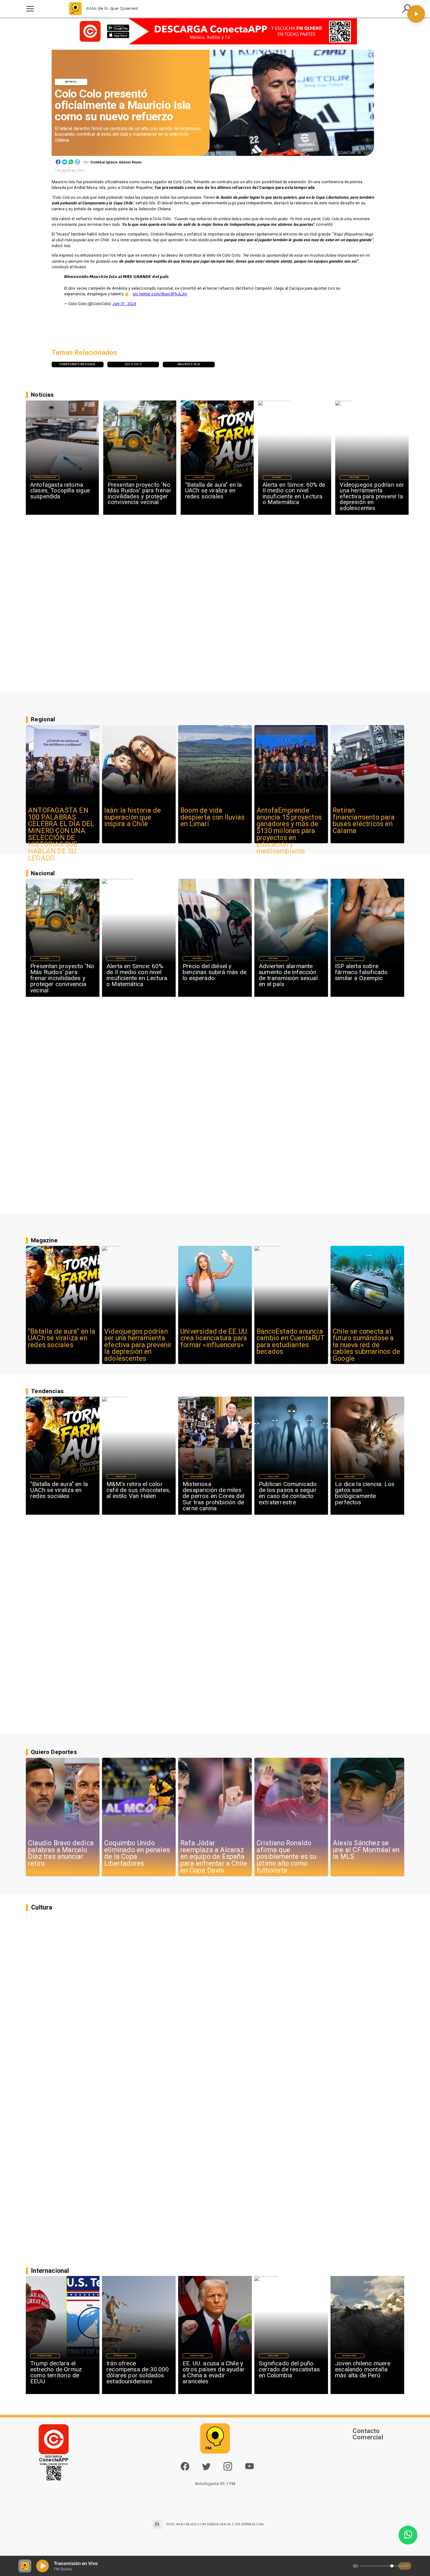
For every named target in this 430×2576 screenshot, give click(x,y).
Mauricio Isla (189, 364)
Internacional (197, 1476)
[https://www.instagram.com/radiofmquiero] (228, 2469)
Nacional (122, 477)
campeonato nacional (77, 364)
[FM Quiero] (30, 9)
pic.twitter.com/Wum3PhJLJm (160, 294)
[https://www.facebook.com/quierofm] (185, 2466)
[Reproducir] (416, 14)
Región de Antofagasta (45, 477)
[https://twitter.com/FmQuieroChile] (206, 2469)
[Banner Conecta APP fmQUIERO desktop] (215, 31)
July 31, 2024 (124, 304)
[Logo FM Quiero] (75, 9)
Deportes (71, 82)
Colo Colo (133, 364)
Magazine (199, 477)
